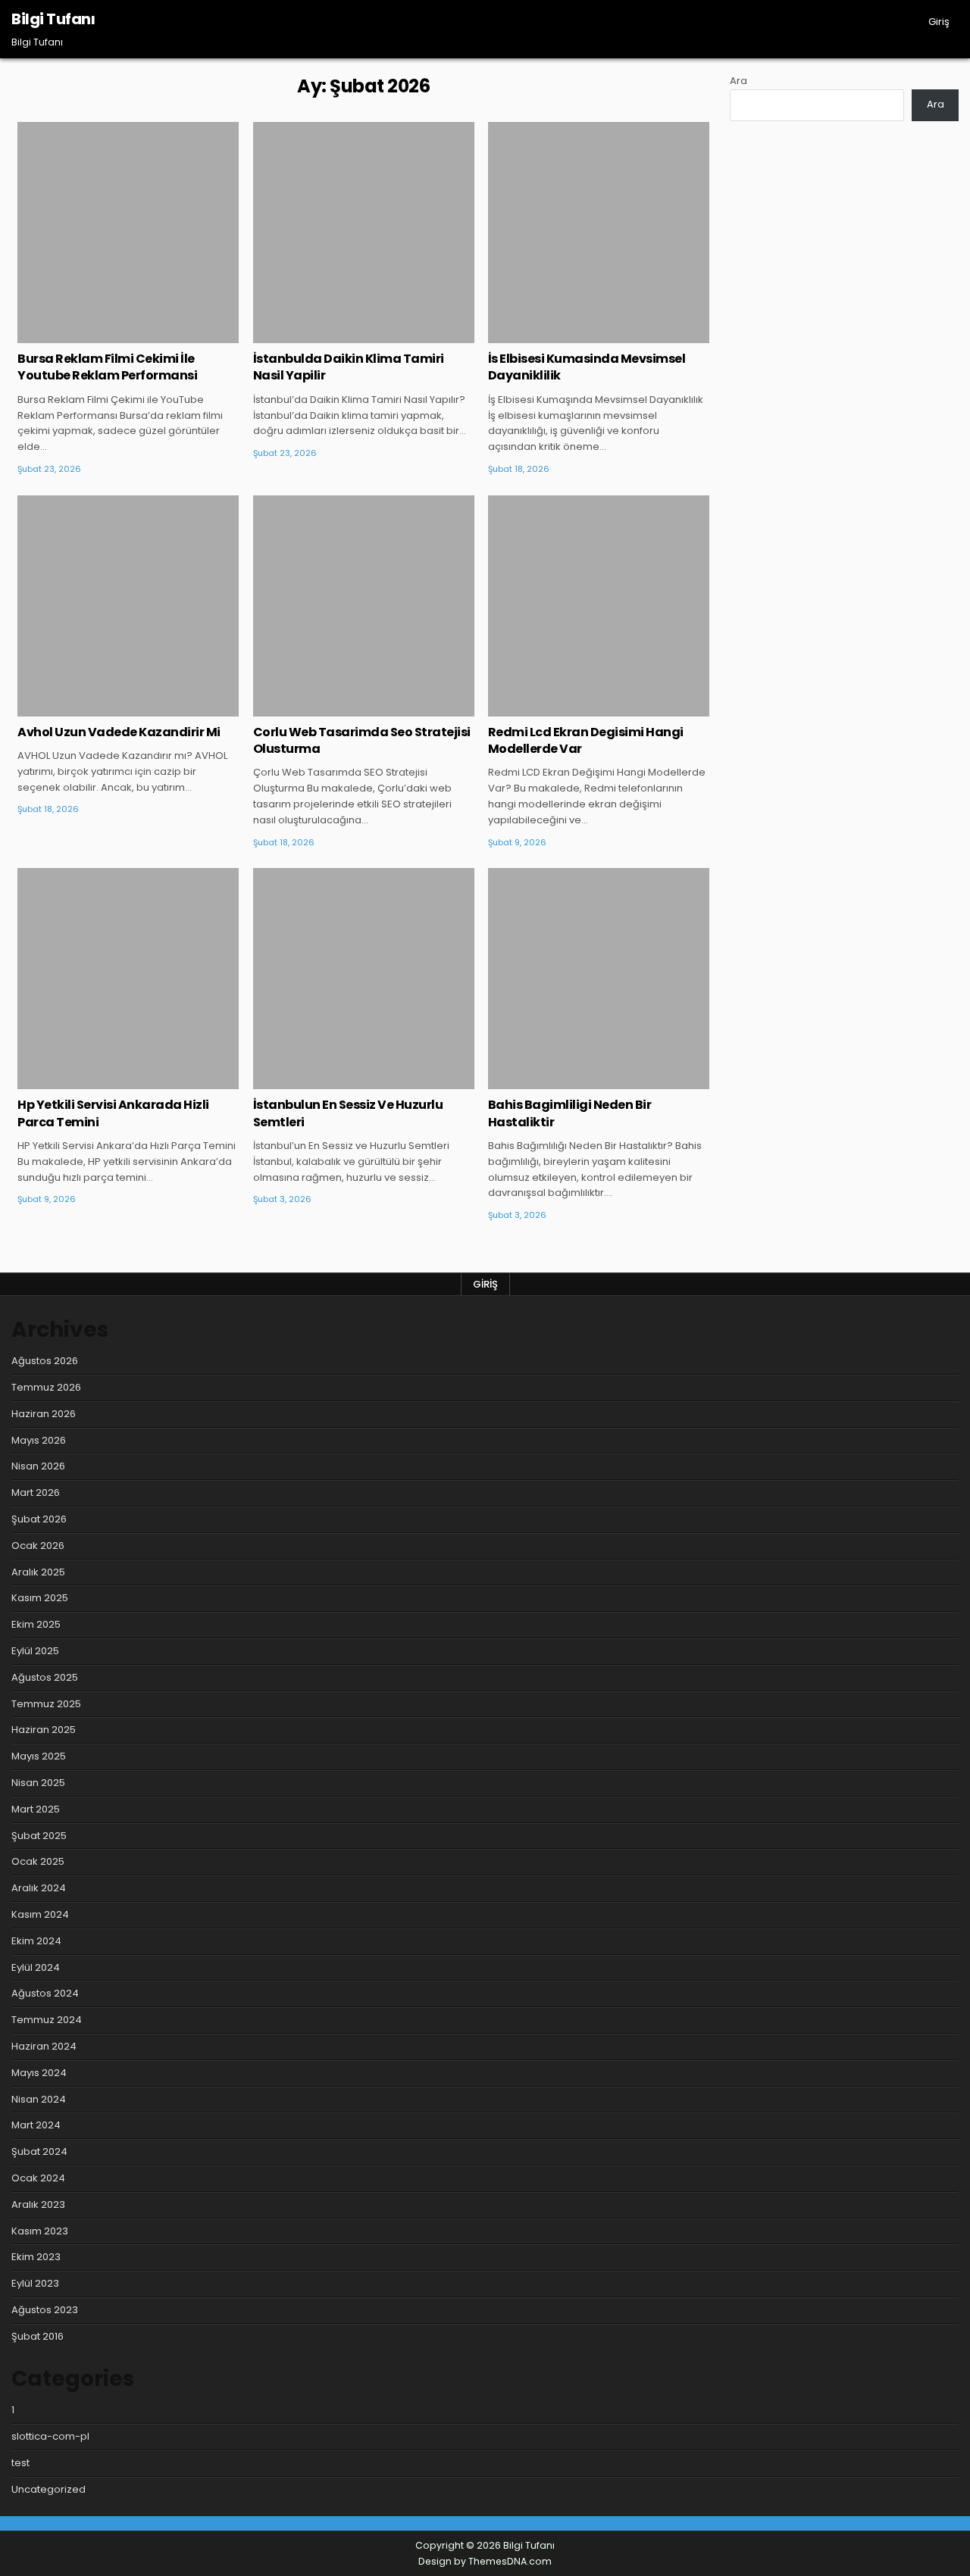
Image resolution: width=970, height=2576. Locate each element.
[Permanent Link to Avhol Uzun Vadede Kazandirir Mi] (128, 606)
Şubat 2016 (38, 2336)
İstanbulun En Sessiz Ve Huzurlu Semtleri (348, 1113)
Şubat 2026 (39, 1519)
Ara (738, 81)
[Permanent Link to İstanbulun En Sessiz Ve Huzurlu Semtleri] (364, 979)
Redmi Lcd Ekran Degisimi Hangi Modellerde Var (586, 740)
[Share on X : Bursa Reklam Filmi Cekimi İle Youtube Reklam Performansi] (106, 335)
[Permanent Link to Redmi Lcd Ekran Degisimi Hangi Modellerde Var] (599, 606)
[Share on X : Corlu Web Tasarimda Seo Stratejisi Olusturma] (341, 708)
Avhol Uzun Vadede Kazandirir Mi (119, 732)
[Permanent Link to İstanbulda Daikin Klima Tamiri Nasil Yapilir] (364, 233)
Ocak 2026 (38, 1546)
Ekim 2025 (36, 1624)
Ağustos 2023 (45, 2310)
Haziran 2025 (44, 1730)
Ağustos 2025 (45, 1677)
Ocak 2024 (38, 2178)
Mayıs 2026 (39, 1440)
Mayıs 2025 (39, 1756)
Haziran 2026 (44, 1414)
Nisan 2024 (39, 2099)
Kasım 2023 (40, 2231)
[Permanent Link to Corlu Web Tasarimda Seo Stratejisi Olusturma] (364, 606)
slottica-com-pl (50, 2436)
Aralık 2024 (39, 1888)
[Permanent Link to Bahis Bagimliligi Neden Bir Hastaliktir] (599, 979)
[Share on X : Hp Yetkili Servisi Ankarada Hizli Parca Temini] (106, 1081)
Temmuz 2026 (46, 1387)
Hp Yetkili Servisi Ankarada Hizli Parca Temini (113, 1113)
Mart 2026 (36, 1493)
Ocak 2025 (38, 1861)
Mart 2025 (36, 1809)
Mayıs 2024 (39, 2073)
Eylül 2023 (35, 2283)
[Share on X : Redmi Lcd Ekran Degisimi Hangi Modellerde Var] (576, 708)
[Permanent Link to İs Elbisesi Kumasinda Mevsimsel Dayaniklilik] (599, 233)
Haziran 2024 (44, 2046)
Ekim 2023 (36, 2257)
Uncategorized (128, 171)
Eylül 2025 (35, 1651)
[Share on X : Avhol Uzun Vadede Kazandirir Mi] (106, 708)
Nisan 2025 (38, 1783)
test (20, 2463)
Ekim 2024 (36, 1941)
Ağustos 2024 (45, 1993)
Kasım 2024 (40, 1914)
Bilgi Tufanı (53, 19)
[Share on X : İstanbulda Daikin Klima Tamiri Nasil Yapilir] (341, 335)
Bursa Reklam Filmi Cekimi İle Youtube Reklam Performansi (107, 367)
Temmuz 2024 (47, 2020)
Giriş (939, 22)
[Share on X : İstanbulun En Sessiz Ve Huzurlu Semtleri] (341, 1081)
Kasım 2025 (40, 1598)
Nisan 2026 (38, 1466)
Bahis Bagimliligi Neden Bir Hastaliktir (570, 1113)
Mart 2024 (36, 2125)
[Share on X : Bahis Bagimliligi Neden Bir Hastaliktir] (576, 1081)
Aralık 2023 (38, 2204)
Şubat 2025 (39, 1836)
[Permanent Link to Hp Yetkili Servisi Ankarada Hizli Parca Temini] (128, 979)
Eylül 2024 (36, 1967)
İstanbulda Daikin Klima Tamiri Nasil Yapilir (349, 367)
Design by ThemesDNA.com (485, 2561)
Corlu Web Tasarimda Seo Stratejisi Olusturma (362, 740)
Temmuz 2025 (46, 1704)
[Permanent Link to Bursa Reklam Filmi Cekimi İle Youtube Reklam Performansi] (128, 233)
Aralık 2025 (38, 1572)
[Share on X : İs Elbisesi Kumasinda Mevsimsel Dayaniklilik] (576, 335)
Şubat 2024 (39, 2151)
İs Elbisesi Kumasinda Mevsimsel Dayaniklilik (587, 367)
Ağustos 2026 (45, 1361)
